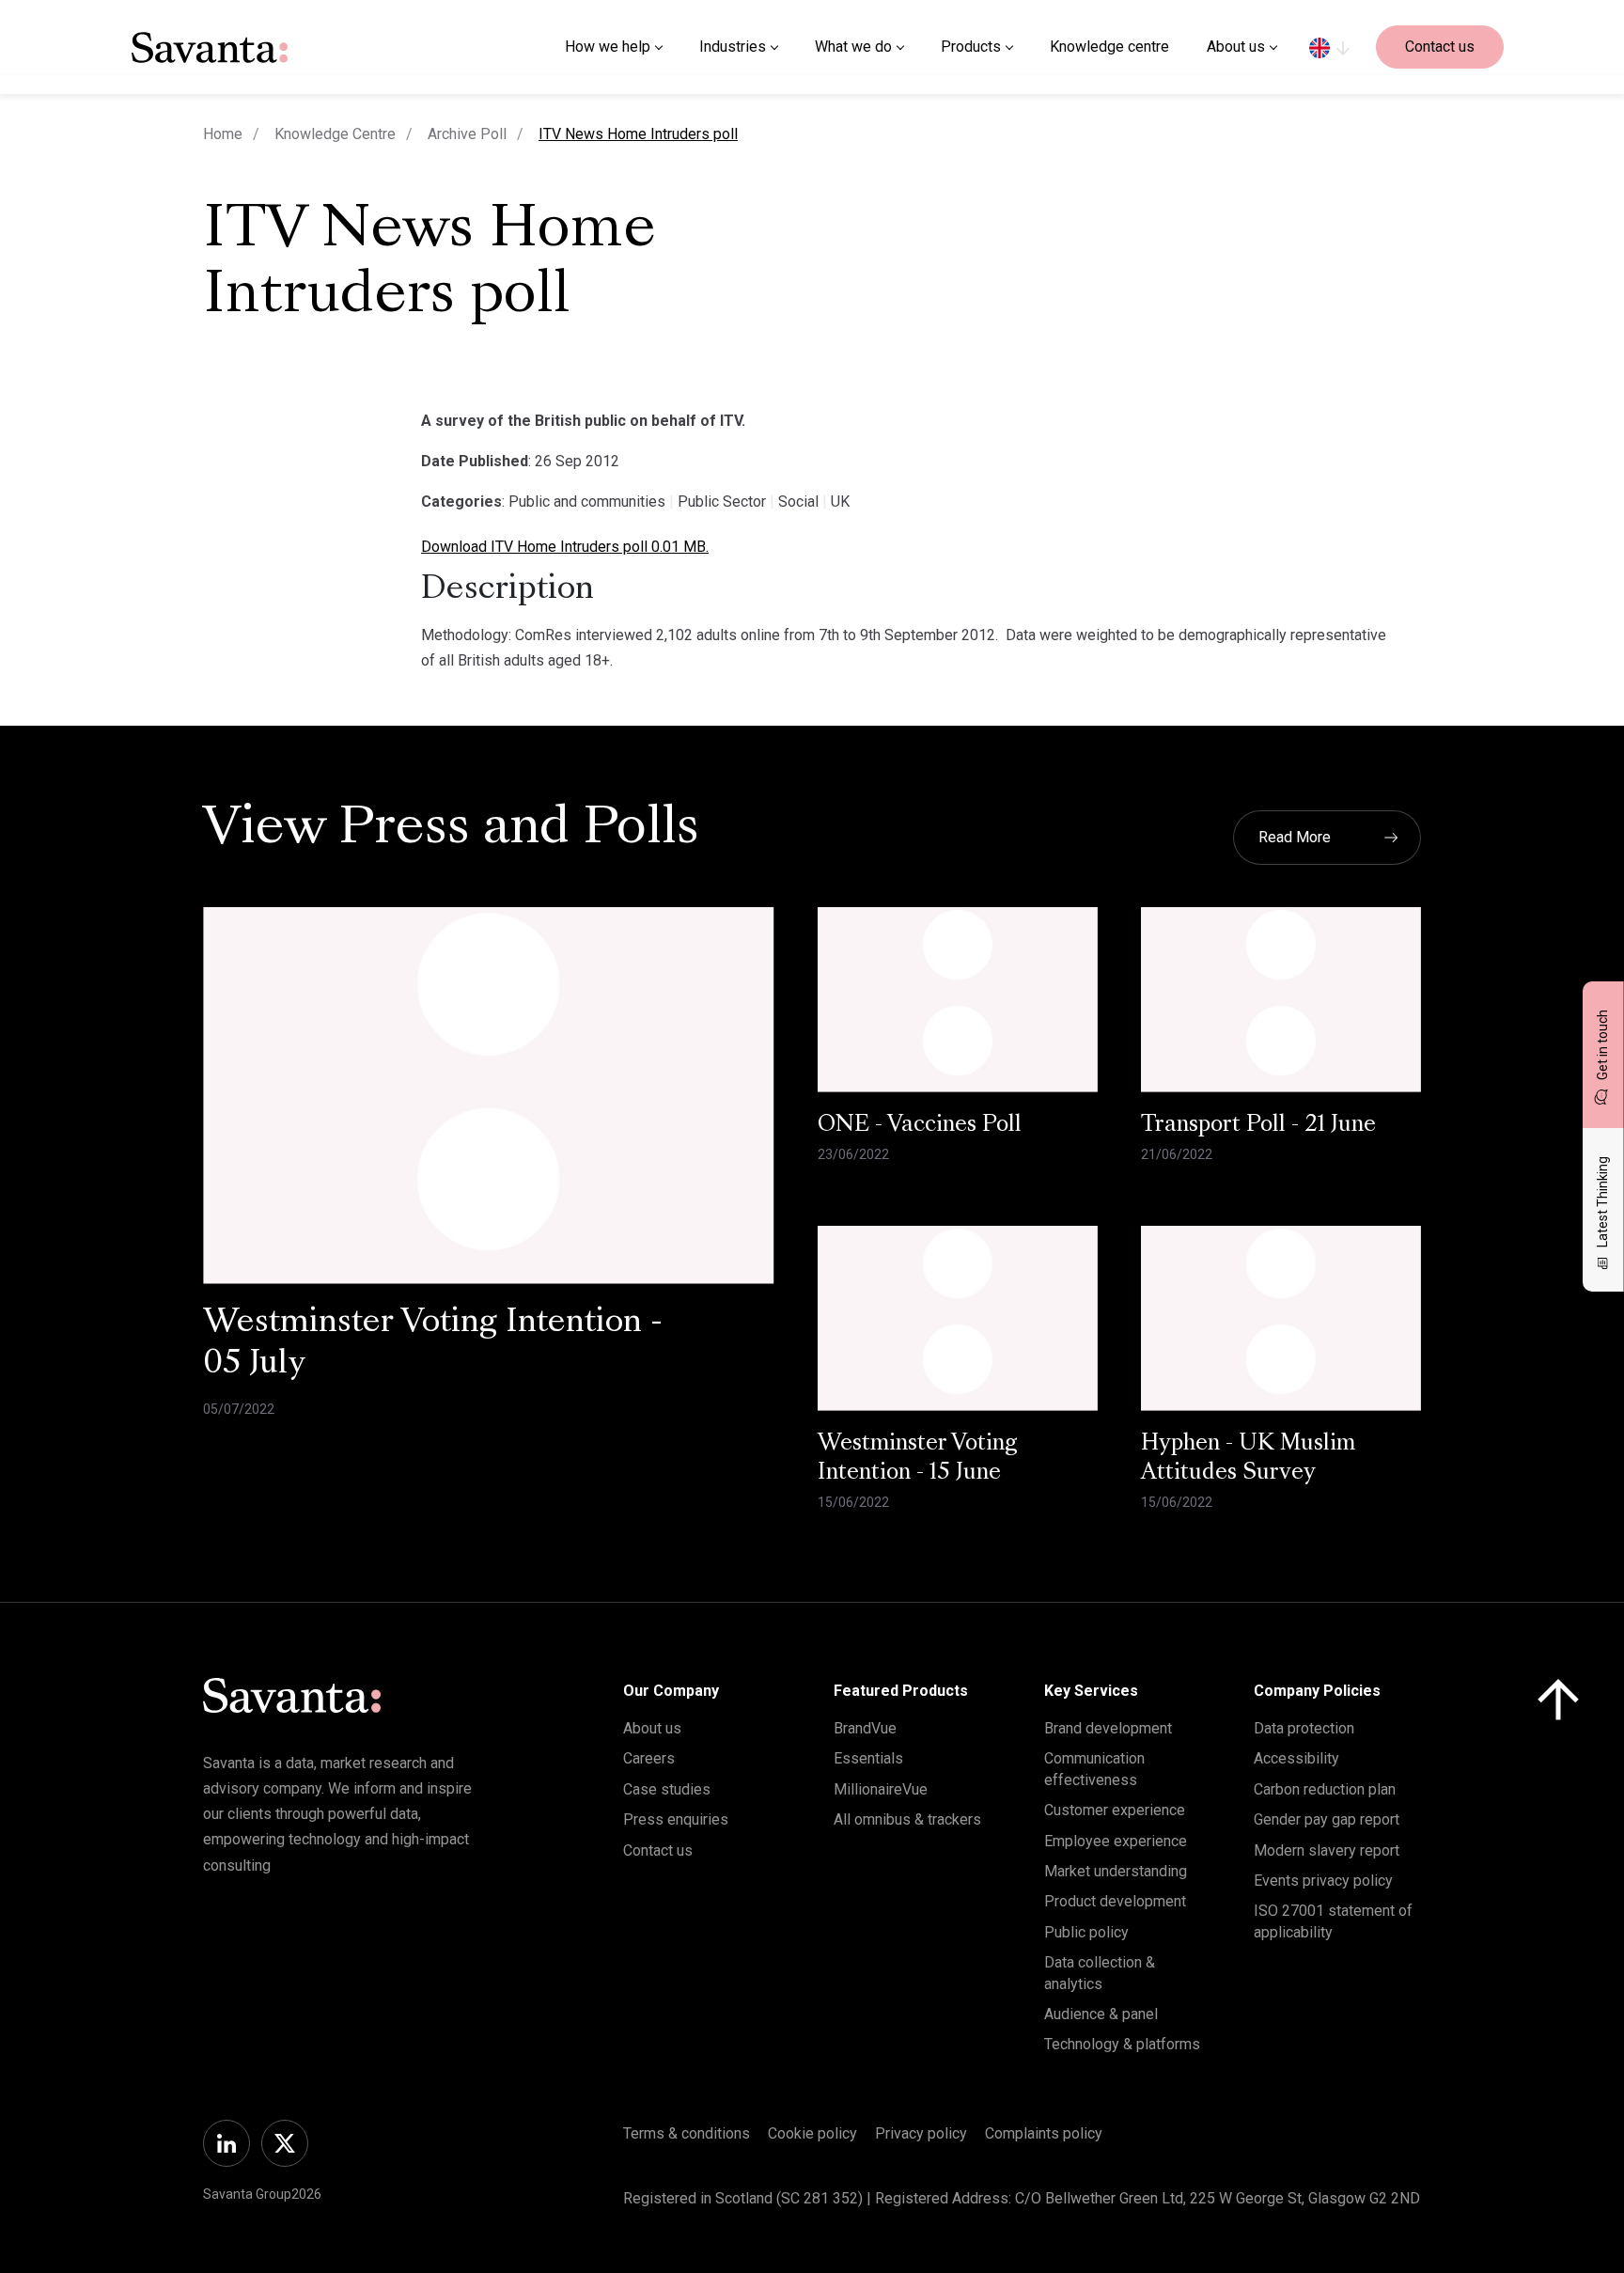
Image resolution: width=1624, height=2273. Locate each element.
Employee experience (1116, 1841)
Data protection (1304, 1728)
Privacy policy (921, 2133)
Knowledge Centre (335, 134)
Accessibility (1296, 1758)
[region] (1329, 47)
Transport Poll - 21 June (1258, 1125)
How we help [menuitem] (608, 47)
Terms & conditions (687, 2133)
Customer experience (1115, 1810)
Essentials (868, 1758)
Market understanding (1116, 1871)
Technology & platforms (1122, 2044)
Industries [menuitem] (733, 47)
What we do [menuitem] (853, 47)
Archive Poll (467, 134)
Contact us (1440, 47)
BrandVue (865, 1728)
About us (652, 1728)
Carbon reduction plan (1325, 1789)
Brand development (1108, 1728)
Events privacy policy (1323, 1881)
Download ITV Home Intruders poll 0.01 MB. (565, 547)
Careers (649, 1758)
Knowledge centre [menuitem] (1109, 47)
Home (223, 134)
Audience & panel (1101, 2014)
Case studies (667, 1789)
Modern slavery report (1327, 1850)
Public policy (1086, 1932)
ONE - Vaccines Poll (920, 1125)
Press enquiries (676, 1819)
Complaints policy (1044, 2133)
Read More (1295, 837)
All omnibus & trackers (907, 1819)
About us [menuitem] (1236, 47)
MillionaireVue (881, 1789)
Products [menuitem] (971, 47)
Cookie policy (812, 2133)
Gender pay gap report (1327, 1819)
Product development (1115, 1901)
